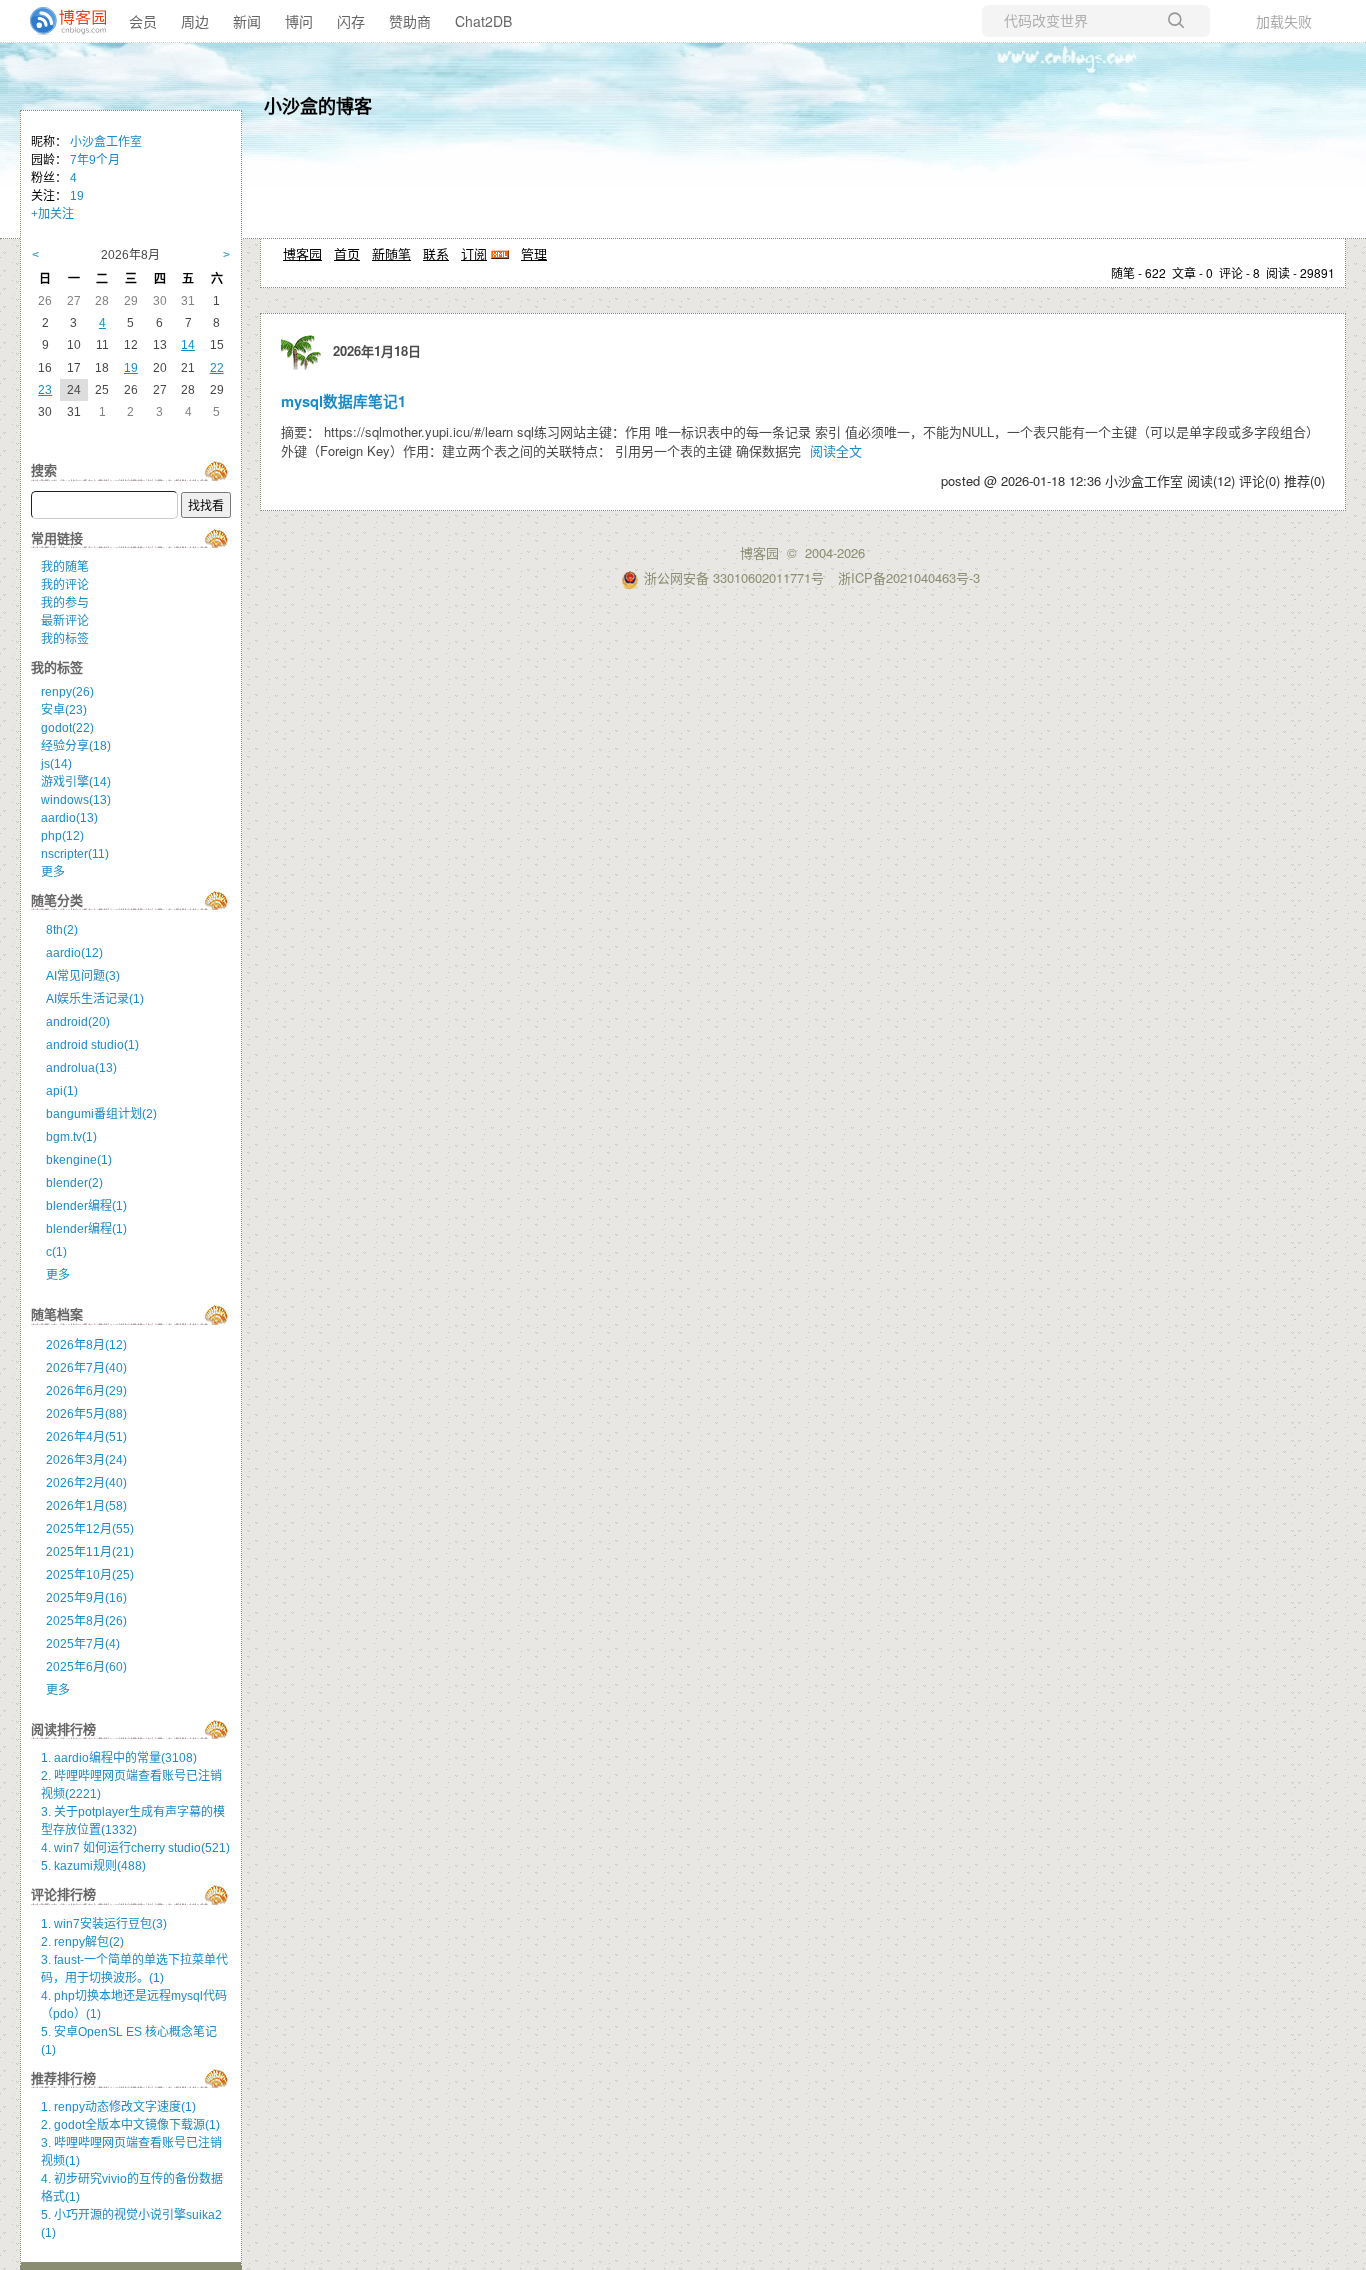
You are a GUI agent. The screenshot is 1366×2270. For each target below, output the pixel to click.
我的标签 (65, 639)
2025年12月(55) (90, 1529)
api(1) (62, 1091)
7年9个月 (95, 160)
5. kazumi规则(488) (93, 1866)
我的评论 (65, 585)
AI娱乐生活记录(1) (95, 999)
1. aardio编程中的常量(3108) (119, 1758)
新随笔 (391, 253)
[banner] (60, 21)
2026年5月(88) (86, 1414)
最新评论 (65, 621)
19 (77, 196)
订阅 (474, 253)
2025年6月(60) (86, 1667)
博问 (299, 21)
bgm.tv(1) (71, 1137)
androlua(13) (81, 1068)
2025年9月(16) (86, 1598)
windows (76, 800)
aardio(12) (74, 953)
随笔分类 (57, 900)
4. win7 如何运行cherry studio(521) (135, 1848)
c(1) (56, 1252)
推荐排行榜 (63, 2078)
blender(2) (74, 1183)
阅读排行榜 (63, 1729)
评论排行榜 (63, 1894)
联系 (436, 253)
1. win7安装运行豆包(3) (104, 1924)
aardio (69, 818)
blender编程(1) (86, 1206)
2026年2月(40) (86, 1483)
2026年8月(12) (86, 1345)
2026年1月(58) (86, 1506)
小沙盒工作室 (106, 142)
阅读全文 (836, 450)
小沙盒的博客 (318, 106)
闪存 (351, 21)
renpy (67, 692)
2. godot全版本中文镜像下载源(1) (130, 2125)
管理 (534, 253)
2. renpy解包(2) (82, 1942)
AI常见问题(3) (83, 976)
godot (67, 728)
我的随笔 (65, 567)
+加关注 (52, 214)
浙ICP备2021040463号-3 (909, 577)
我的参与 (65, 603)
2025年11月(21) (90, 1552)
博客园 (302, 253)
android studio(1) (92, 1045)
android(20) (78, 1022)
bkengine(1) (79, 1160)
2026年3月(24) (86, 1460)
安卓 (64, 710)
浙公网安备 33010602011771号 (734, 577)
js (56, 764)
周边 (195, 21)
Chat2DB (483, 21)
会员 (143, 21)
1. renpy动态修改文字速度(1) (118, 2107)
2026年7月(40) (86, 1368)
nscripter (75, 854)
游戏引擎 (76, 782)
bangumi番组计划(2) (101, 1114)
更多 (53, 872)
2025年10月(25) (90, 1575)
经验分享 (76, 746)
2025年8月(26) (86, 1621)
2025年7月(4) (83, 1644)
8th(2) (62, 930)
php (62, 836)
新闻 (247, 21)
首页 (347, 253)
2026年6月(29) (86, 1391)
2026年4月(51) (86, 1437)
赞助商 (410, 21)
